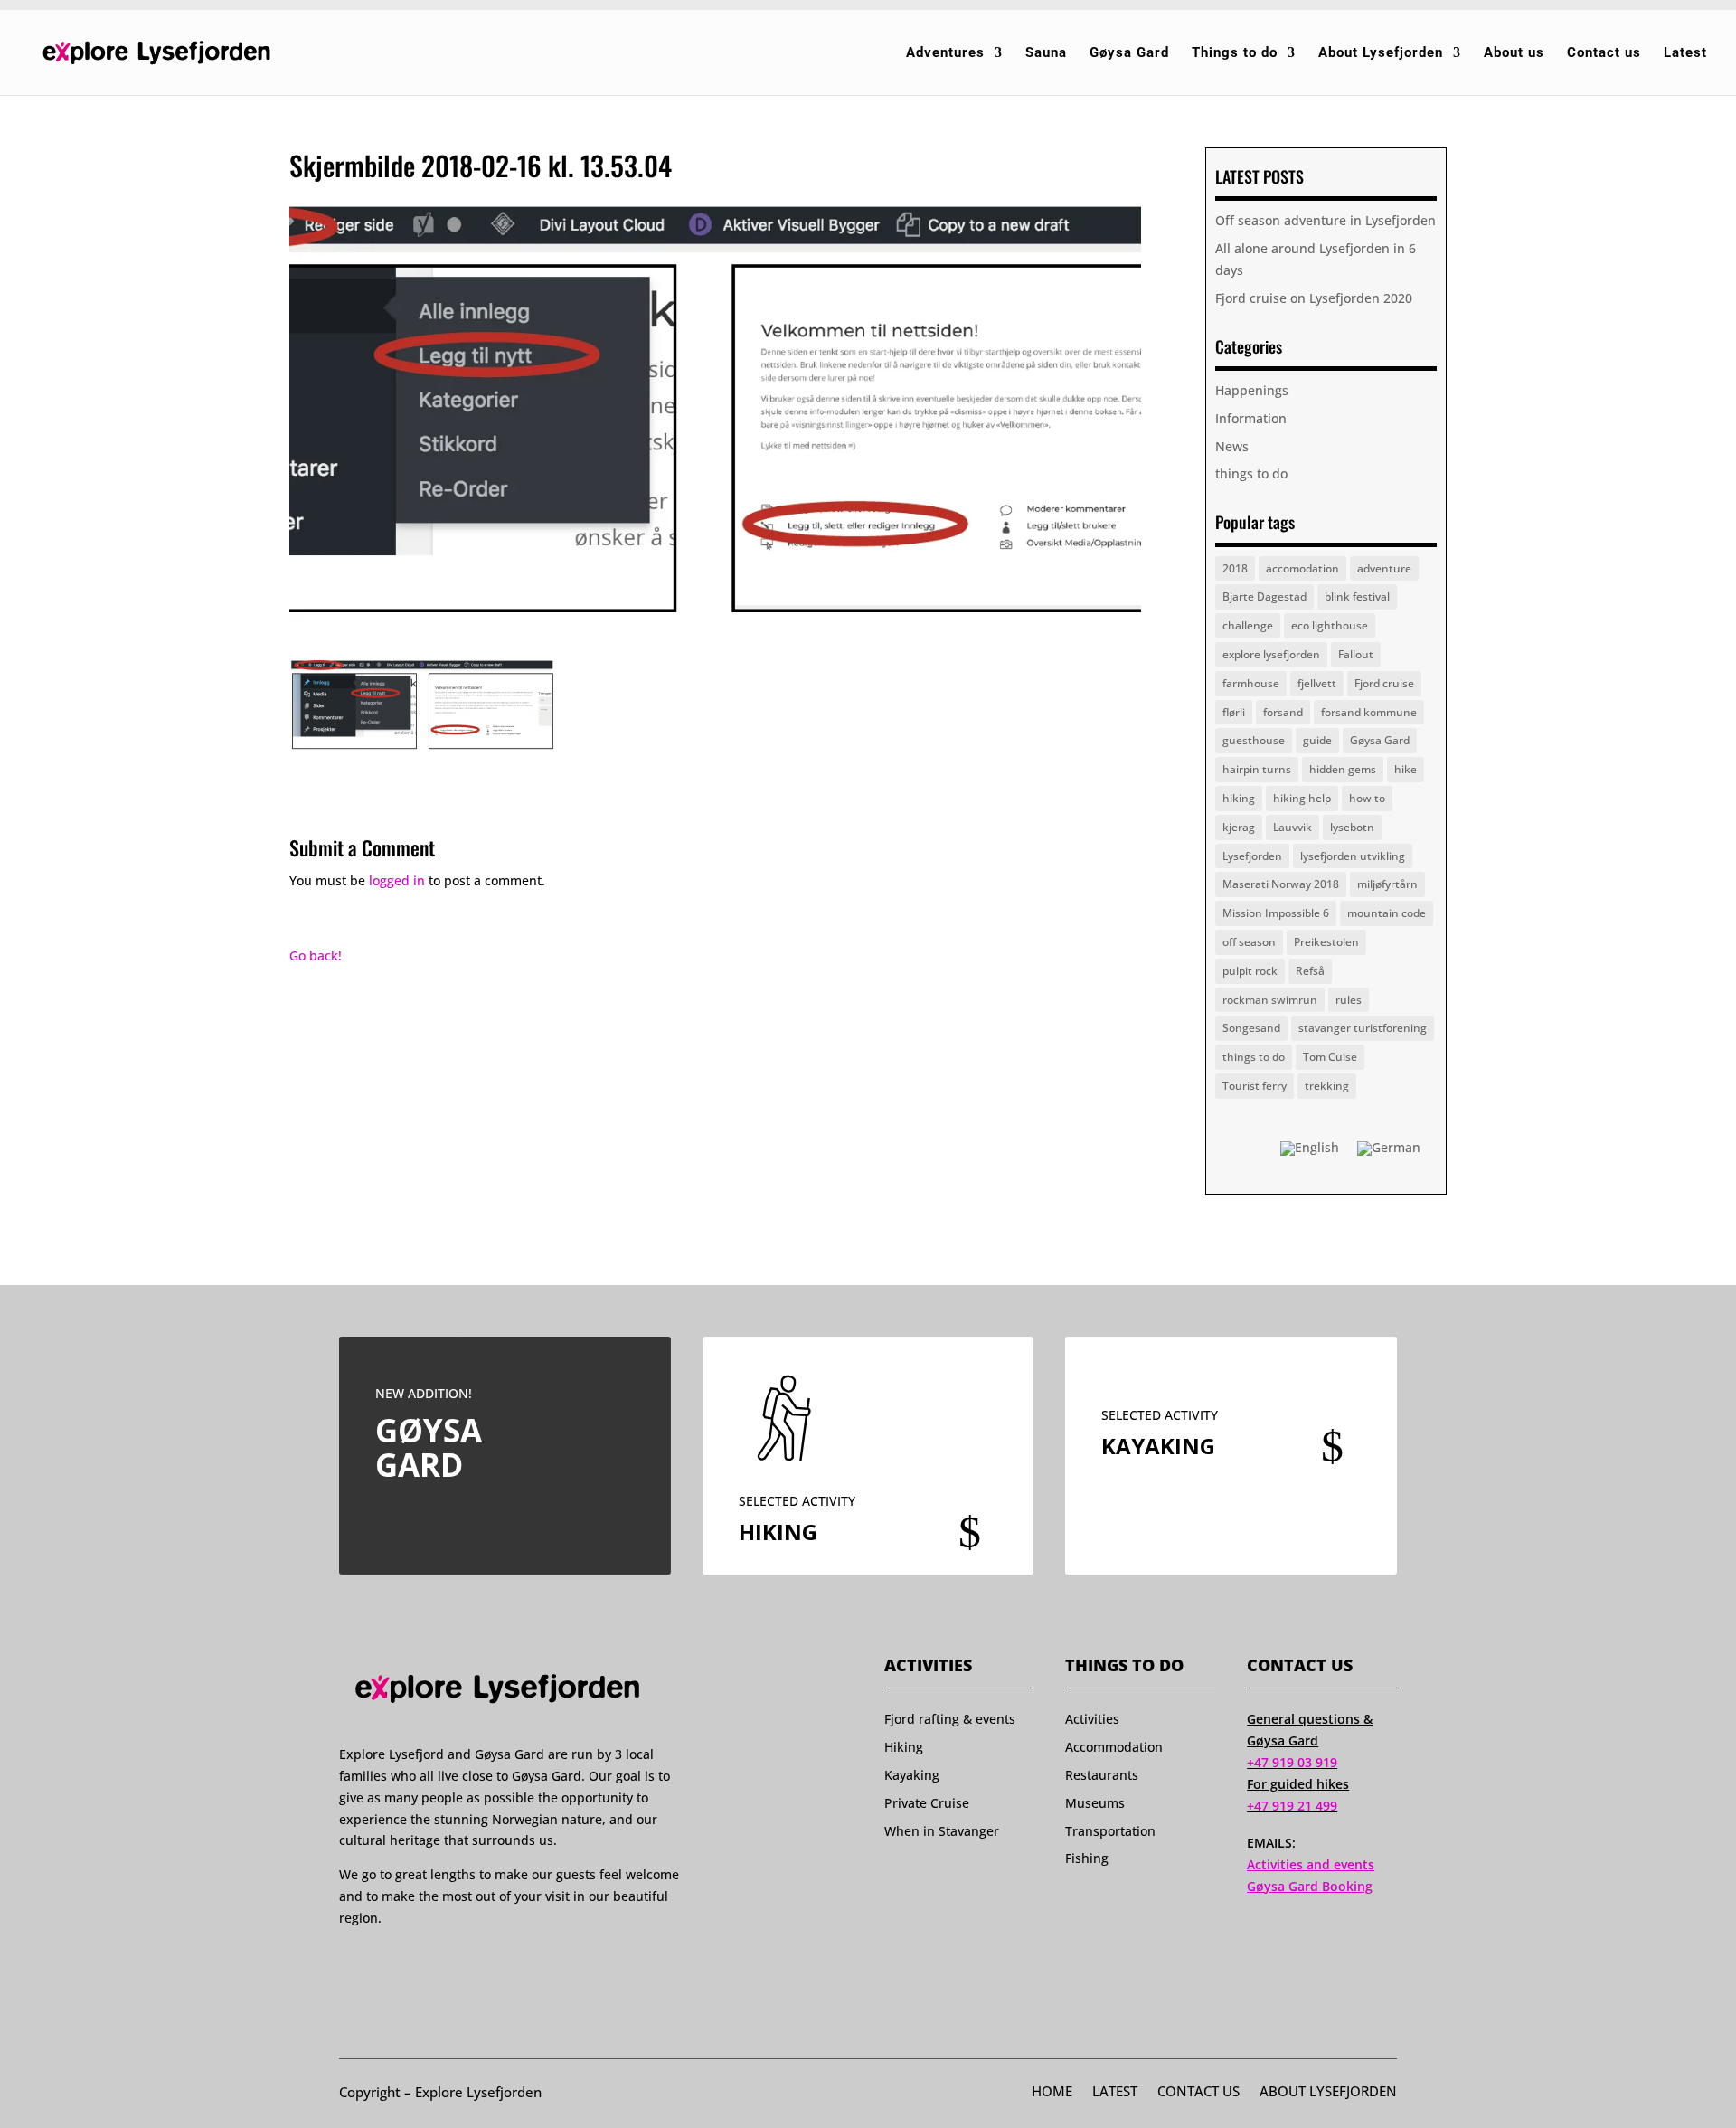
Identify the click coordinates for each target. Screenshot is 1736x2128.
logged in (397, 880)
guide (1317, 740)
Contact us (1604, 53)
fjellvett (1317, 683)
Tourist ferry (1255, 1086)
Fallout (1356, 654)
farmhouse (1251, 683)
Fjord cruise (1384, 683)
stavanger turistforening (1363, 1028)
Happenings (1252, 390)
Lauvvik (1293, 827)
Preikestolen (1326, 942)
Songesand (1251, 1028)
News (1232, 446)
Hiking (904, 1747)
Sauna (1046, 53)
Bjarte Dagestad (1264, 596)
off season (1249, 942)
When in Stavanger (942, 1831)
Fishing (1087, 1858)
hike (1406, 769)
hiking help (1302, 798)
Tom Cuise (1330, 1057)
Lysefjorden (1252, 856)
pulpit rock (1250, 971)
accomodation (1302, 568)
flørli (1234, 712)
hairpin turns (1257, 769)
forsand (1283, 712)
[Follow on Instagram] (382, 1962)
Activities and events (1311, 1864)
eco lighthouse (1330, 625)
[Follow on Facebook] (347, 1962)
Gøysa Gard (1129, 53)
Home (1052, 2093)
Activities (1092, 1719)
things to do (1251, 473)
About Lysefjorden (1381, 53)
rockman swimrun (1270, 1000)
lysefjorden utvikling (1353, 856)
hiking (1239, 798)
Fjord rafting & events (950, 1719)
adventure (1384, 568)
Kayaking (912, 1775)
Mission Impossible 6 (1276, 913)
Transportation (1110, 1831)
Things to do (1235, 53)
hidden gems (1343, 769)
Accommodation (1114, 1747)
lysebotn (1352, 827)
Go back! (316, 955)
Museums (1095, 1803)
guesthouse (1254, 740)
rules (1349, 1000)
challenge (1248, 625)
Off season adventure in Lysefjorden (1326, 220)
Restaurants (1102, 1775)
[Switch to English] (1310, 1149)
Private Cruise (927, 1803)
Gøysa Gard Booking (1310, 1886)
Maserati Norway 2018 (1281, 884)
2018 (1235, 568)
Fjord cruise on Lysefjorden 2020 (1314, 298)
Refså (1310, 971)
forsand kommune (1369, 712)
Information (1251, 418)
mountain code (1387, 913)
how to (1367, 798)
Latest (1685, 53)
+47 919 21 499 (1292, 1806)
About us (1514, 53)
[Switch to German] (1389, 1149)
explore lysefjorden (1271, 654)
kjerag (1239, 827)
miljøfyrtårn (1387, 884)
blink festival (1357, 596)
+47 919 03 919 (1292, 1762)
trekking (1327, 1086)
